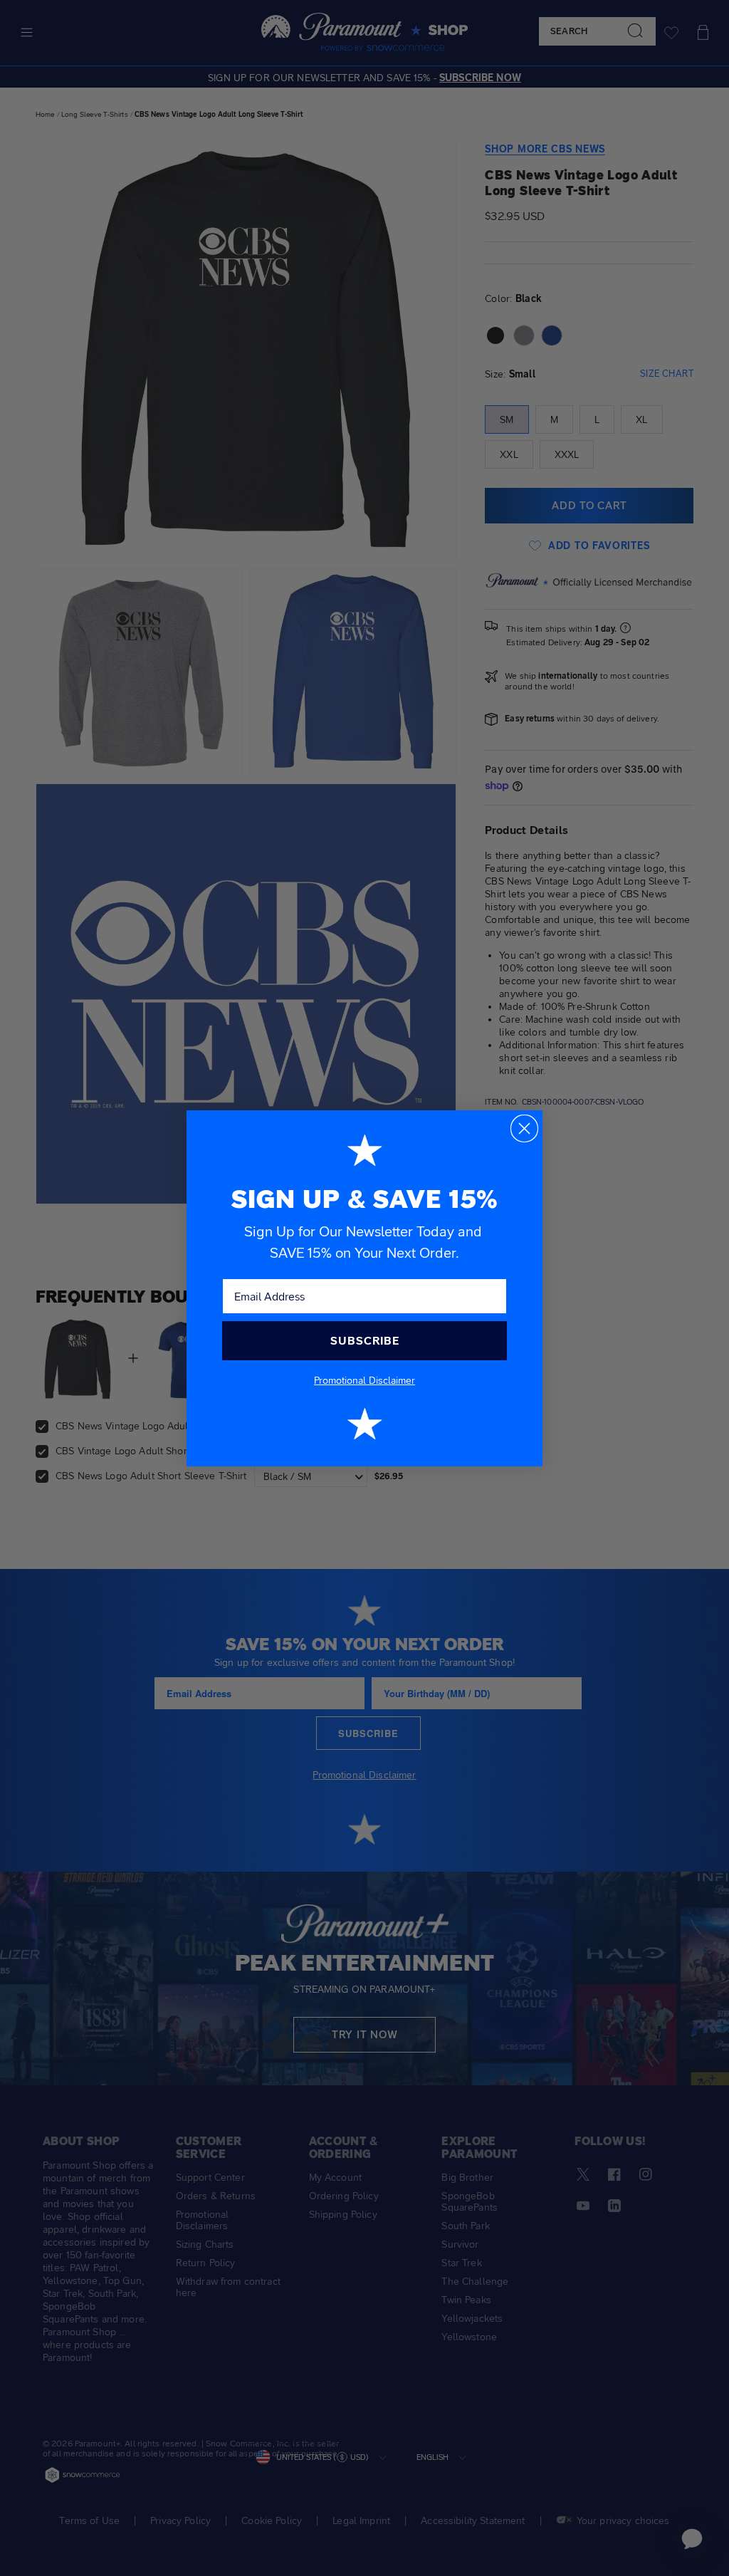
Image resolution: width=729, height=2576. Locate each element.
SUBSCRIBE (365, 1341)
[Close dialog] (524, 1128)
